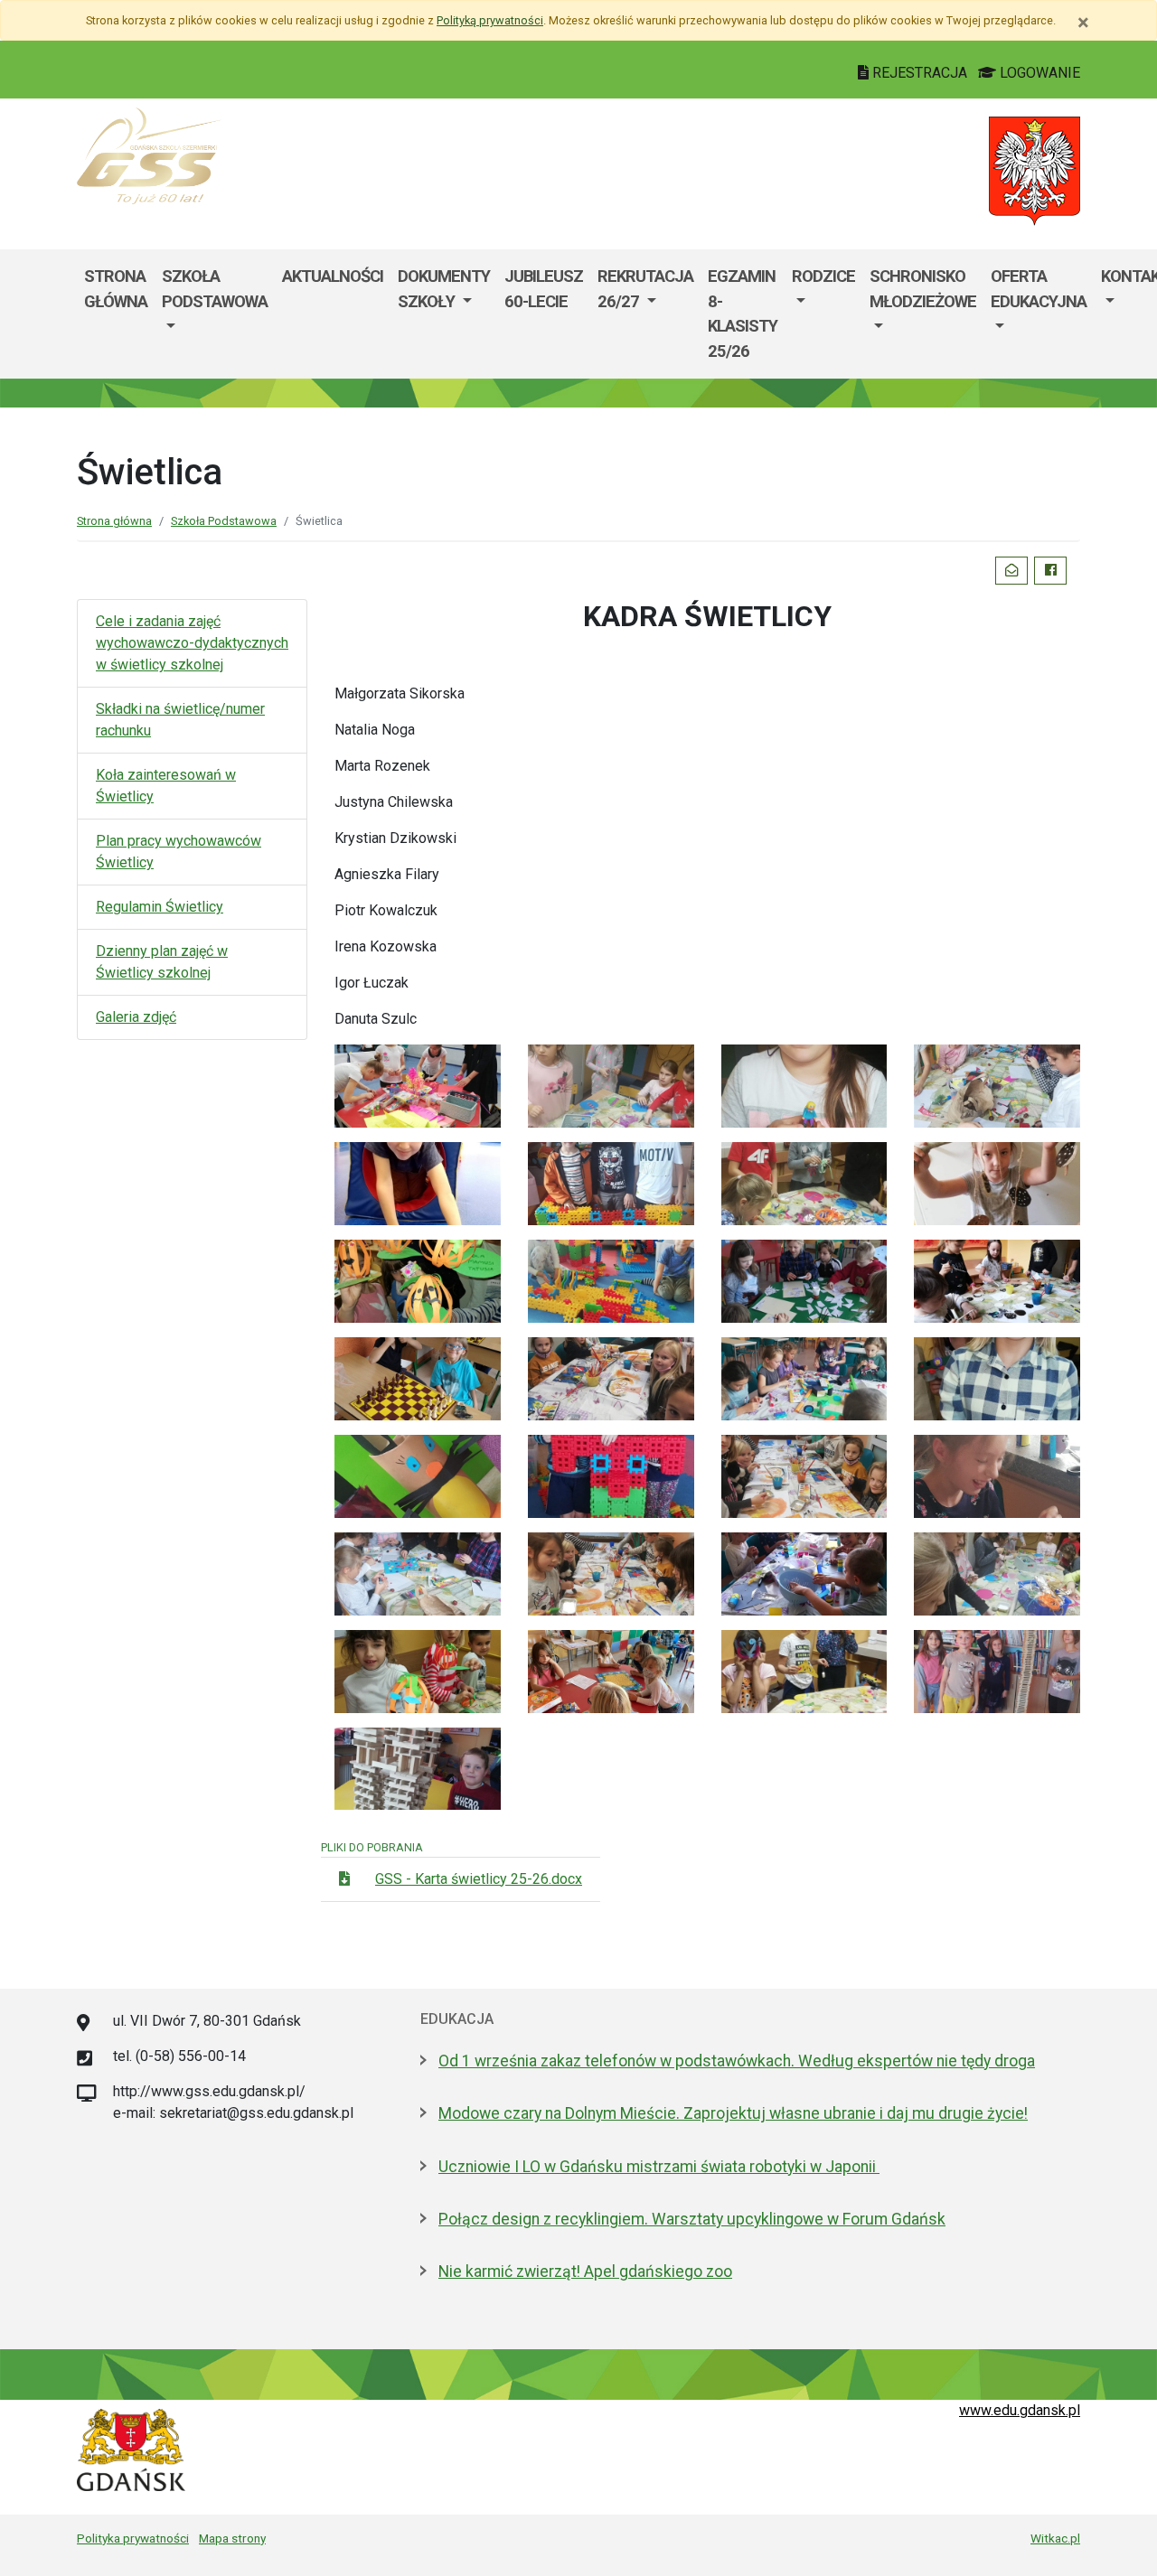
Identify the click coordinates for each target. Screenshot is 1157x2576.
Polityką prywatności (490, 20)
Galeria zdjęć (136, 1017)
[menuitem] (215, 314)
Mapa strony (232, 2538)
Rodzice (823, 276)
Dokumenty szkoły (444, 289)
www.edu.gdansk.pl (1020, 2410)
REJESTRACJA (920, 73)
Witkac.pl (1055, 2538)
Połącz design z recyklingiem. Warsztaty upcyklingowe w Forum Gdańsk (692, 2219)
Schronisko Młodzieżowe (923, 289)
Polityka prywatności (133, 2538)
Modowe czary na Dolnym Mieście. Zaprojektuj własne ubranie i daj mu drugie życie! (733, 2113)
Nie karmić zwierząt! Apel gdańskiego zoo (585, 2272)
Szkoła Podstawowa (215, 289)
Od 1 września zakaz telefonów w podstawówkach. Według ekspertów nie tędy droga (737, 2061)
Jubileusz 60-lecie (544, 289)
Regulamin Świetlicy (160, 907)
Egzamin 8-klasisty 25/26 (743, 314)
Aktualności (333, 276)
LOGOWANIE (1038, 73)
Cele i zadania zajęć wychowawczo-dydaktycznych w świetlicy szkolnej (192, 643)
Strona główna (116, 289)
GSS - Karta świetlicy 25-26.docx (479, 1879)
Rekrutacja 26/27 (645, 289)
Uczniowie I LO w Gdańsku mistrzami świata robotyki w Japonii (659, 2167)
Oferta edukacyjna (1039, 289)
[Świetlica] (418, 1085)
